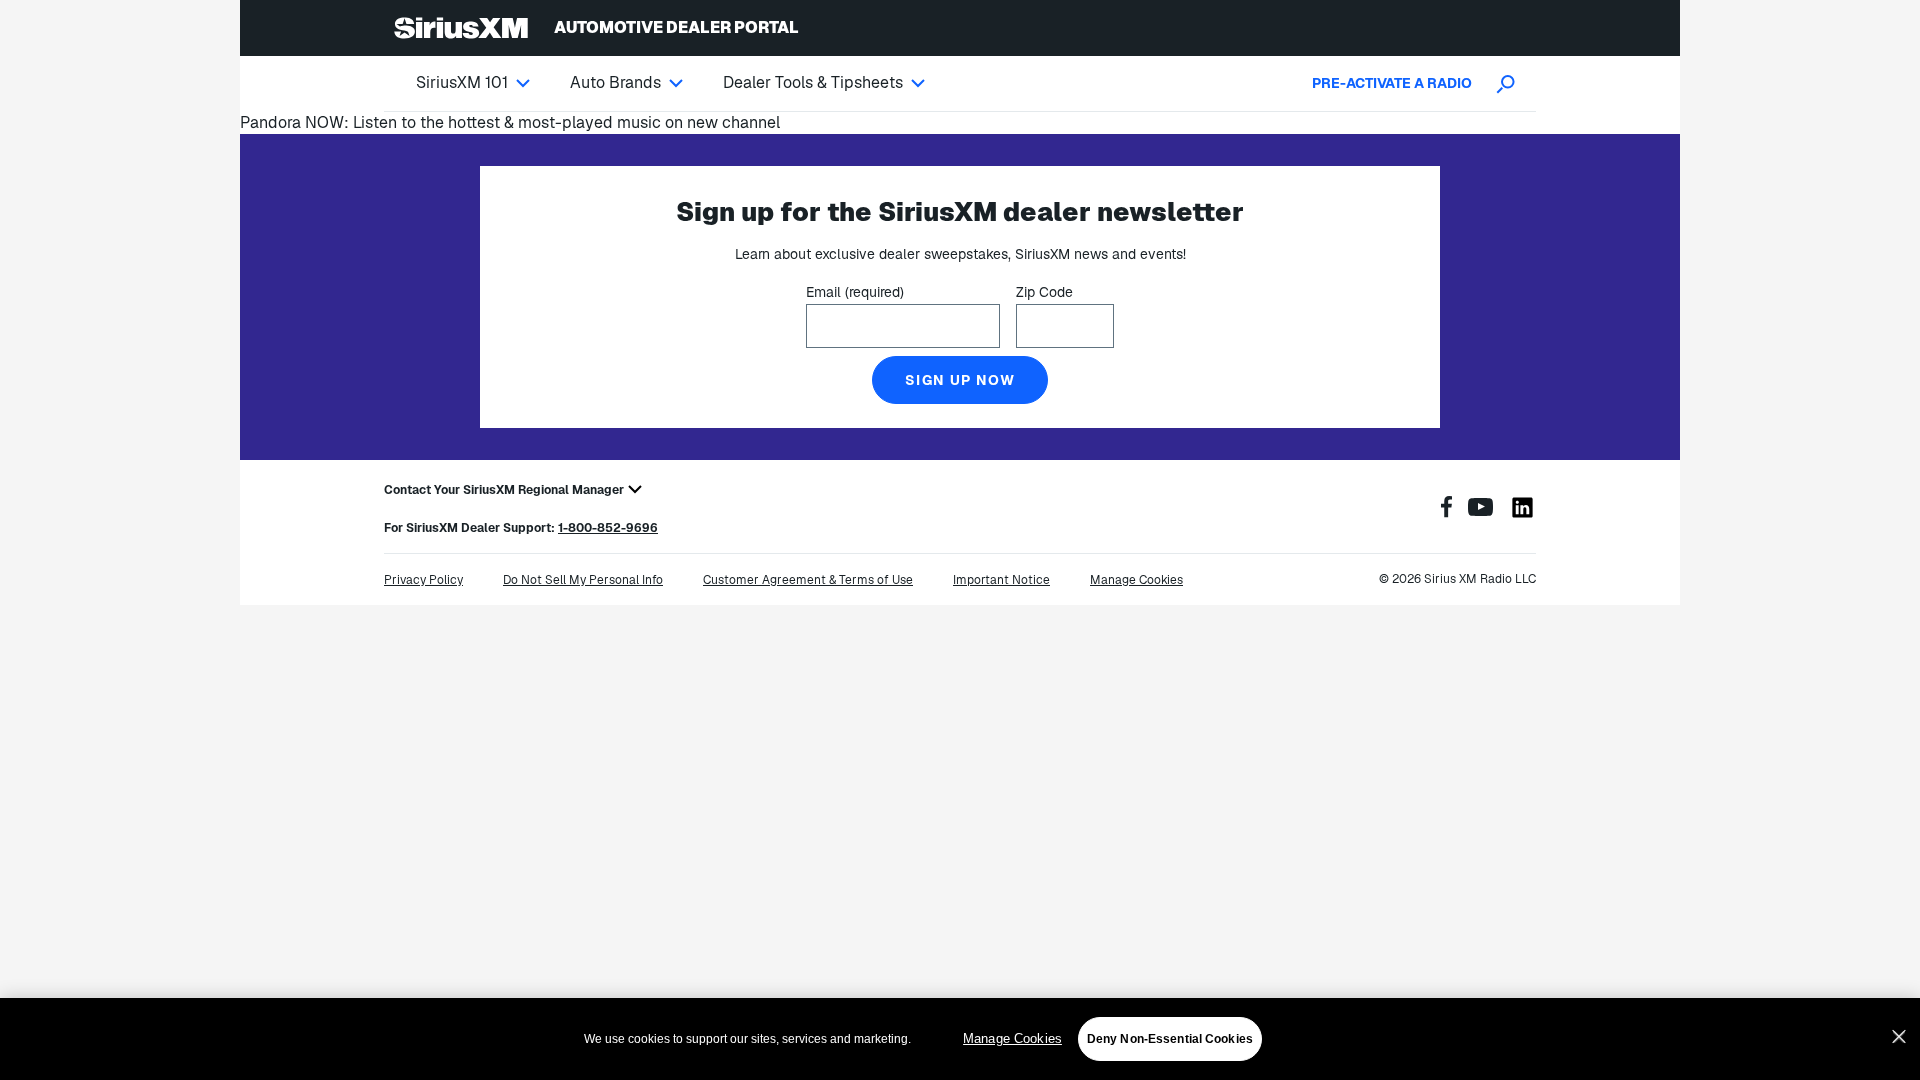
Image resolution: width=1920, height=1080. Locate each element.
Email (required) (855, 292)
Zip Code (1044, 292)
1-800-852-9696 (608, 528)
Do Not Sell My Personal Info (583, 580)
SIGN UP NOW (960, 380)
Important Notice (1001, 580)
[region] (960, 1039)
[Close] (1899, 1037)
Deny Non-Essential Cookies (1170, 1039)
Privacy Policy (423, 580)
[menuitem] (493, 83)
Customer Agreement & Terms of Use (808, 580)
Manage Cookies (1012, 1038)
